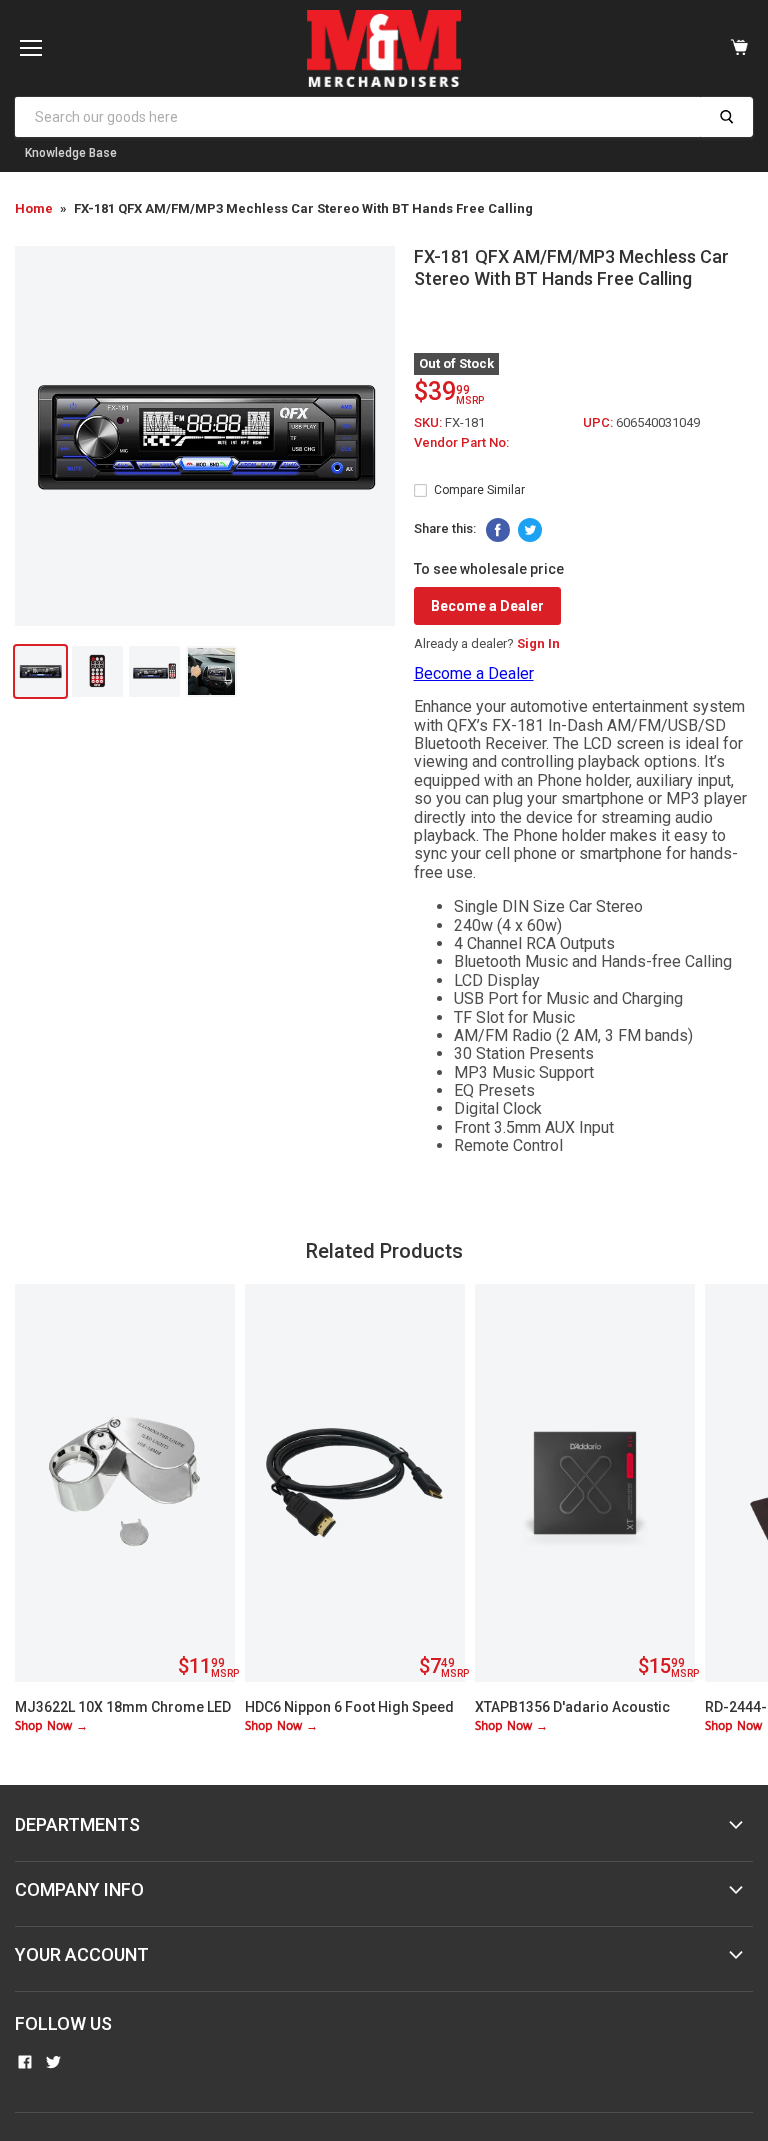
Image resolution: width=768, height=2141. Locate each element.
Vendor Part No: (461, 442)
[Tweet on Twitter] (530, 530)
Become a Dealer (487, 606)
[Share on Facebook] (498, 530)
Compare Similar (479, 490)
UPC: (599, 422)
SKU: (429, 422)
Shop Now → (51, 1726)
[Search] (726, 117)
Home (34, 208)
